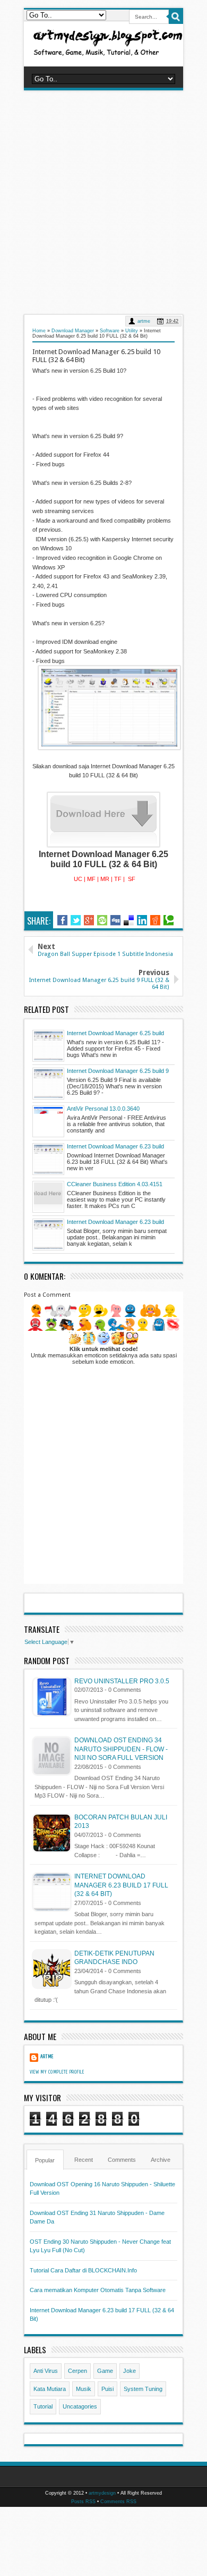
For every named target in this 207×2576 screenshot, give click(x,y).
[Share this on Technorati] (169, 920)
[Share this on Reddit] (155, 920)
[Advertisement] (103, 202)
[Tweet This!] (76, 920)
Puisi (107, 2389)
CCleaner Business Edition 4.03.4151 (115, 1184)
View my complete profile (57, 2072)
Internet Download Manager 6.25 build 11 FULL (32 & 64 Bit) (115, 1034)
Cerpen (77, 2371)
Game (105, 2371)
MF (91, 879)
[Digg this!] (115, 920)
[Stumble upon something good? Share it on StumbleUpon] (102, 920)
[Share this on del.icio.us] (129, 920)
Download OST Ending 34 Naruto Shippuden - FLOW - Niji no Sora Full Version (121, 1749)
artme (144, 321)
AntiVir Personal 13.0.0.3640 (103, 1109)
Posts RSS (83, 2502)
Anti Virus (46, 2371)
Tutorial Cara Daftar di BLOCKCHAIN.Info (83, 2270)
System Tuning (143, 2389)
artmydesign (102, 2493)
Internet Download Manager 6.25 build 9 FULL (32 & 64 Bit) (118, 1071)
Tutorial (43, 2406)
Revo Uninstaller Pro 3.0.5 (122, 1681)
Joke (130, 2371)
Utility (132, 331)
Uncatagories (80, 2406)
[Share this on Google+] (89, 920)
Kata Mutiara (50, 2389)
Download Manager (73, 331)
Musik (84, 2389)
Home (39, 331)
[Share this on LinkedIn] (142, 920)
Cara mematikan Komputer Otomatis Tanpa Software (98, 2290)
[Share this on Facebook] (62, 920)
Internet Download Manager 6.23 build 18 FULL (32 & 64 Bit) (115, 1147)
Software (110, 331)
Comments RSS (118, 2502)
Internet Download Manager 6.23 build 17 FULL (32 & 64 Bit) (115, 1222)
